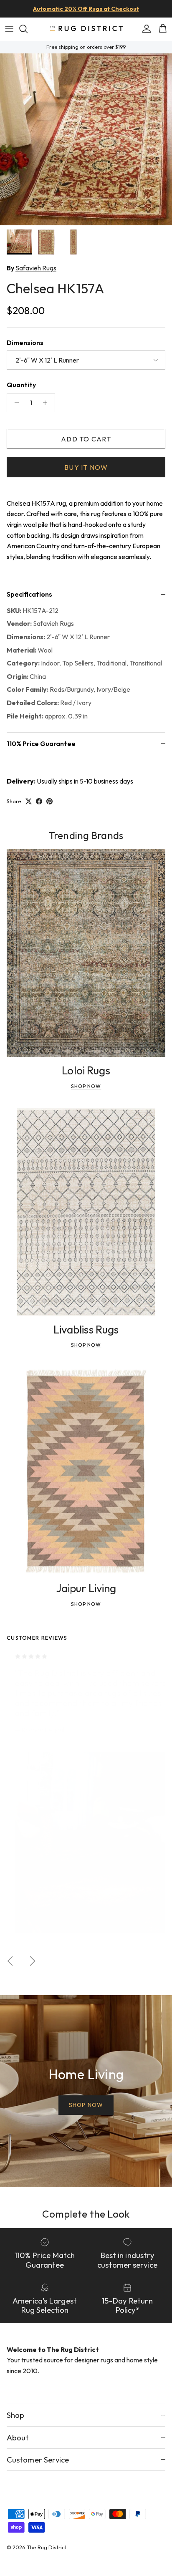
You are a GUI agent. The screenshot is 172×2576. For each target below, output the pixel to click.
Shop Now (86, 1086)
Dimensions (25, 343)
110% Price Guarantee (41, 744)
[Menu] (9, 29)
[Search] (28, 29)
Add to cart (86, 439)
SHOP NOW (86, 2105)
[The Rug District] (86, 29)
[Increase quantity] (47, 403)
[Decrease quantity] (14, 403)
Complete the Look (86, 2214)
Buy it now (86, 467)
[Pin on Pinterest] (49, 801)
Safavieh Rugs (36, 268)
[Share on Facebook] (39, 801)
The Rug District (47, 2547)
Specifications (29, 594)
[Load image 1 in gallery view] (86, 139)
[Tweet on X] (29, 801)
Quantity (21, 385)
